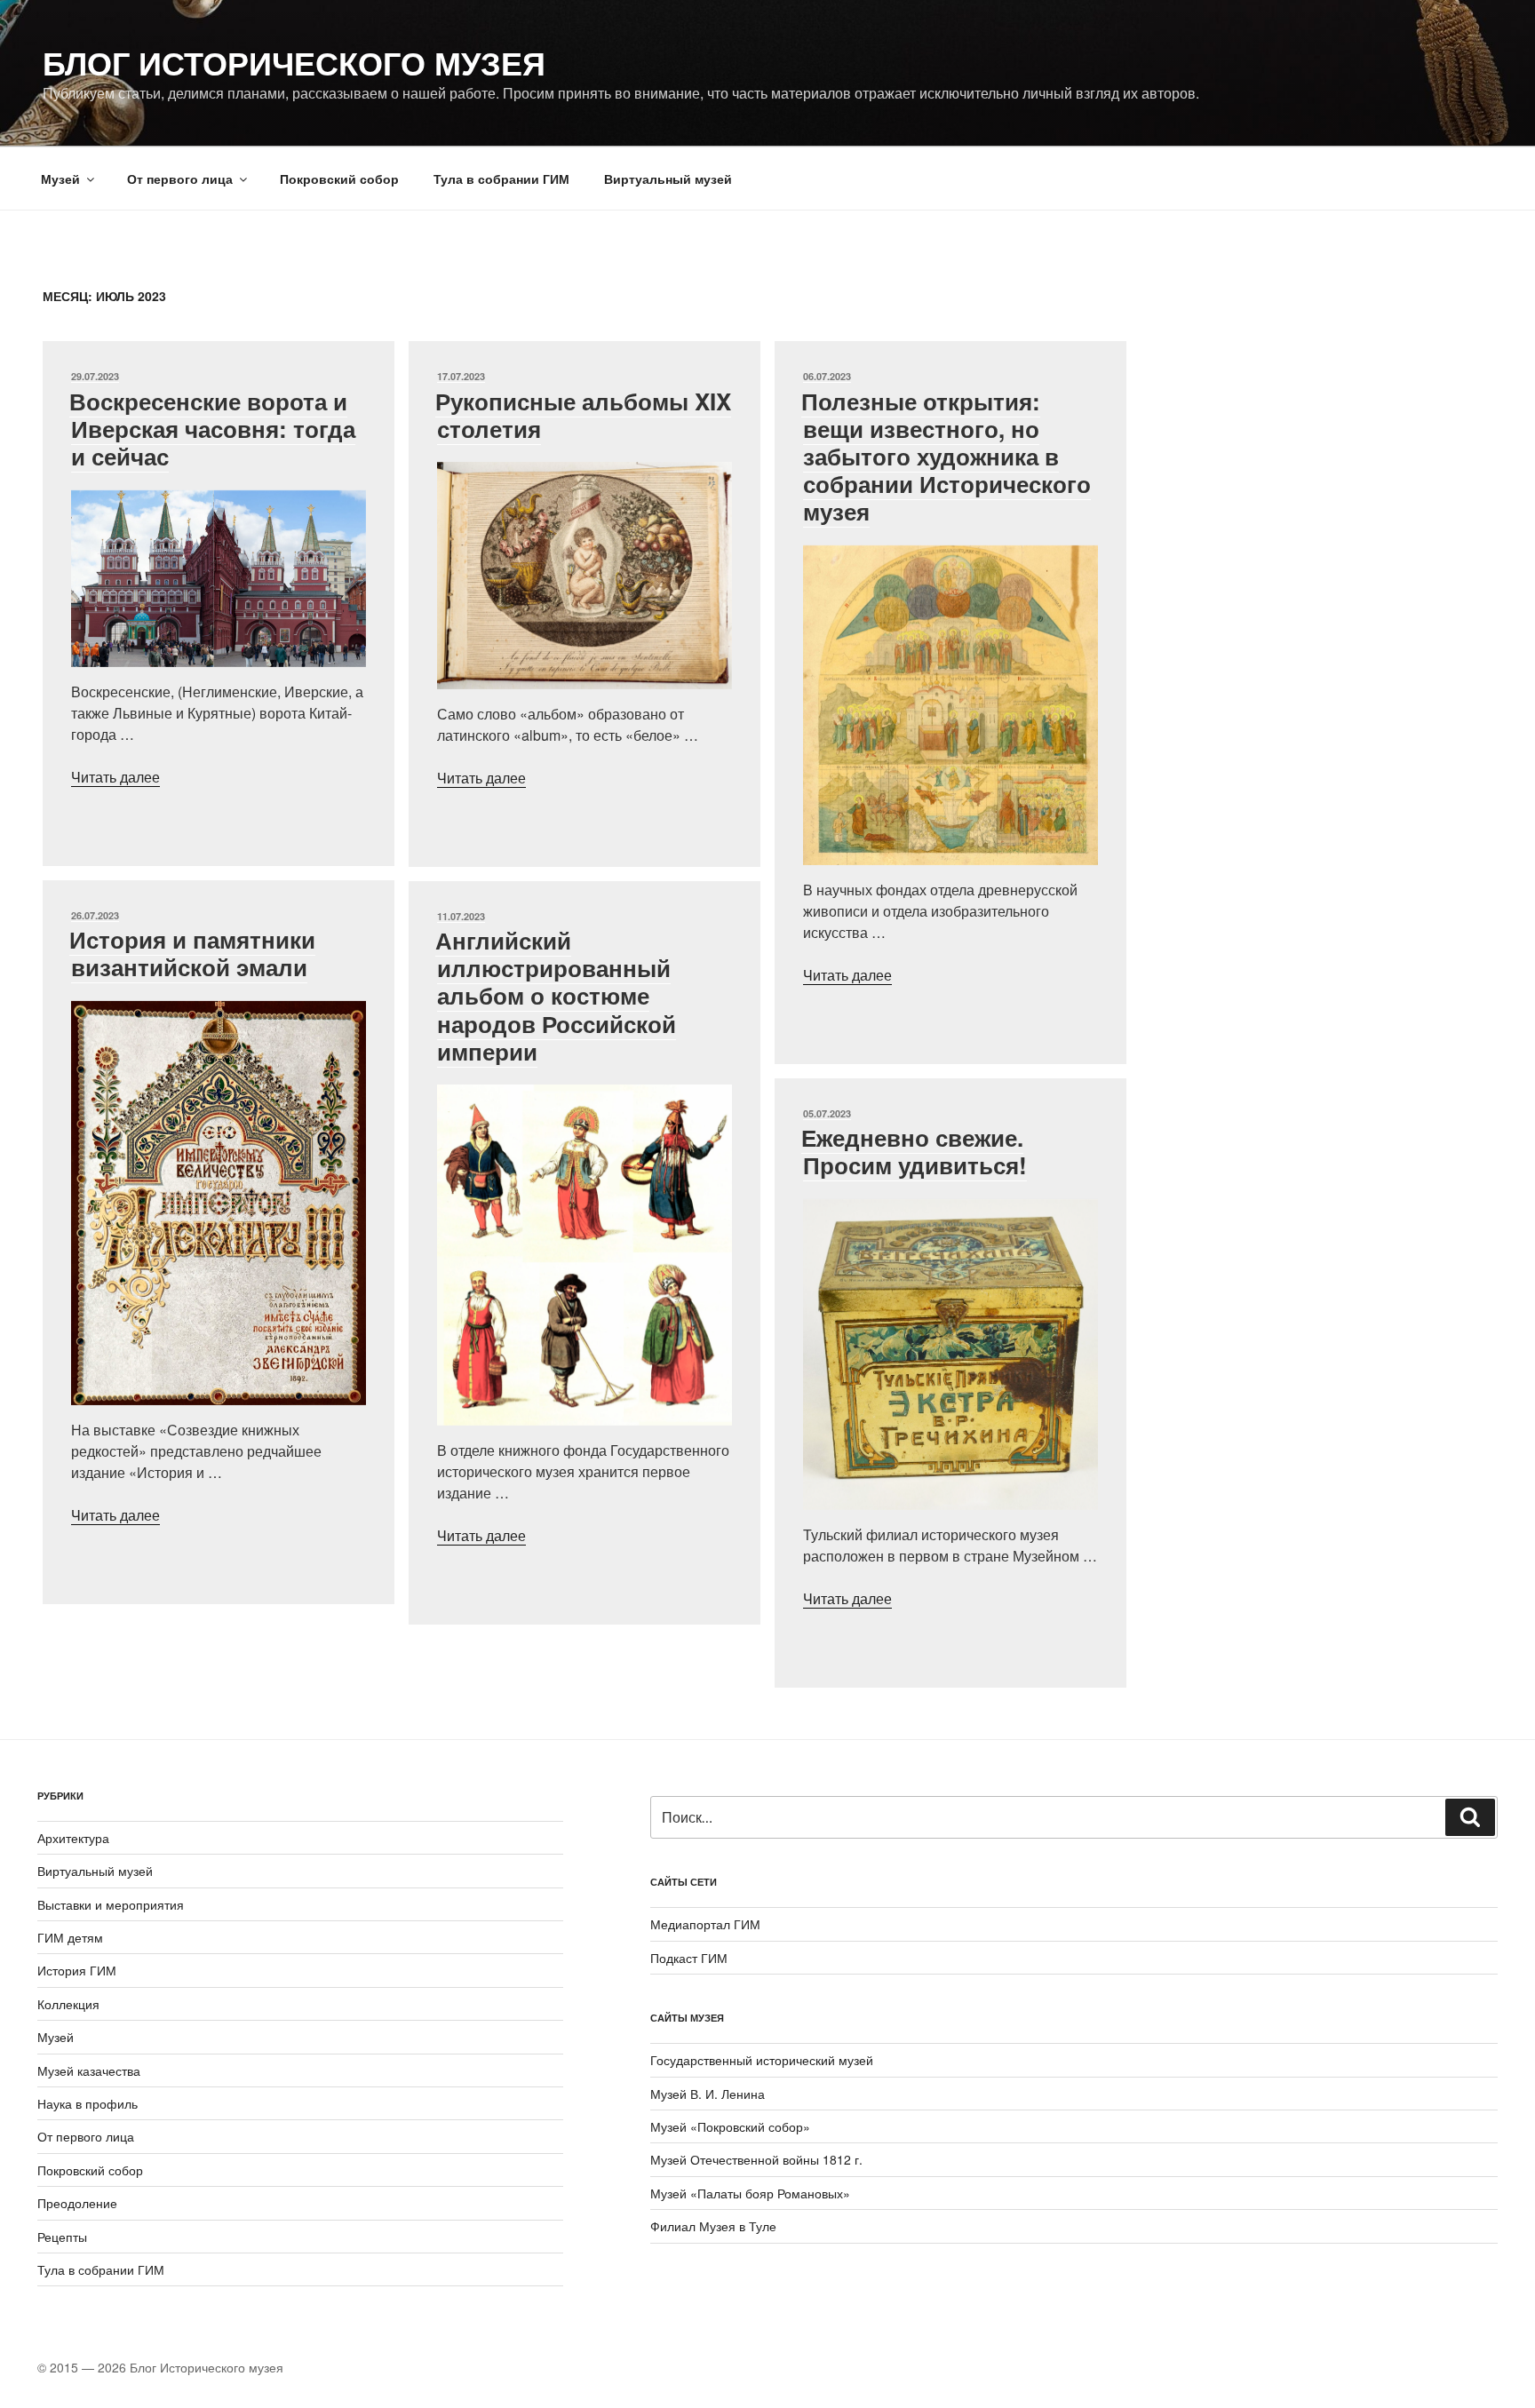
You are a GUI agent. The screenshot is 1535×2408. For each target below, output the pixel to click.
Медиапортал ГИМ (705, 1924)
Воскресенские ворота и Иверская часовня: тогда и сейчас (212, 429)
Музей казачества (89, 2070)
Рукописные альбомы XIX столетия (583, 415)
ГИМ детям (70, 1937)
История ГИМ (77, 1970)
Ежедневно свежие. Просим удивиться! (914, 1151)
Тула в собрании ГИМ (501, 179)
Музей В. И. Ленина (708, 2094)
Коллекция (68, 2004)
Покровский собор (339, 179)
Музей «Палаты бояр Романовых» (750, 2193)
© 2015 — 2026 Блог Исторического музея (160, 2367)
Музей (60, 179)
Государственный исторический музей (762, 2060)
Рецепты (62, 2237)
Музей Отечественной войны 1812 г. (756, 2159)
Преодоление (77, 2203)
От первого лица (180, 179)
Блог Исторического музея (294, 62)
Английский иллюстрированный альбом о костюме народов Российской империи (556, 996)
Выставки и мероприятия (111, 1904)
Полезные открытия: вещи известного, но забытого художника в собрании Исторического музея (946, 457)
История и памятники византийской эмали (192, 953)
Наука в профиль (87, 2103)
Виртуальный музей (668, 179)
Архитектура (73, 1838)
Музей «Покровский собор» (730, 2126)
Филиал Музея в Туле (713, 2226)
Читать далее (115, 777)
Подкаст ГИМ (689, 1958)
